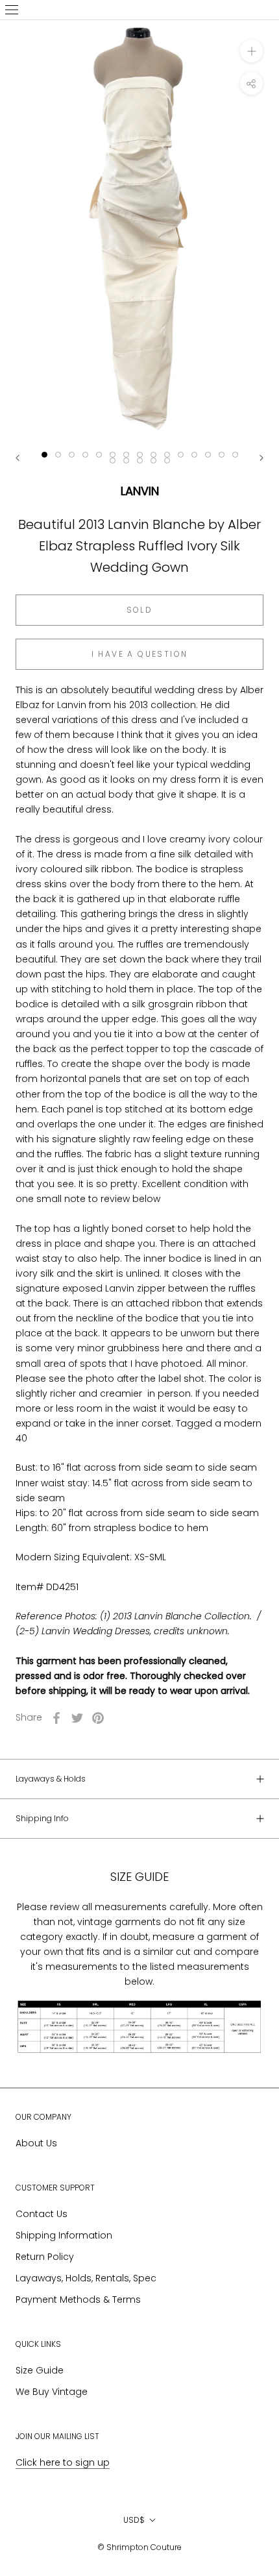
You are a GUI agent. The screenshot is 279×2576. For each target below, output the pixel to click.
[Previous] (18, 458)
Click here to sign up (63, 2462)
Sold (140, 610)
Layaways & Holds (51, 1779)
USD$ (134, 2520)
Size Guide (40, 2370)
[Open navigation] (12, 10)
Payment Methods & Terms (78, 2300)
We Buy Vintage (52, 2392)
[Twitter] (77, 1718)
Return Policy (45, 2257)
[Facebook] (56, 1718)
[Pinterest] (98, 1718)
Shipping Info (42, 1818)
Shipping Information (64, 2235)
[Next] (261, 458)
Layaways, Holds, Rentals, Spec (86, 2278)
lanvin (140, 491)
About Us (36, 2143)
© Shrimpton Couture (139, 2547)
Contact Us (42, 2214)
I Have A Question (140, 654)
